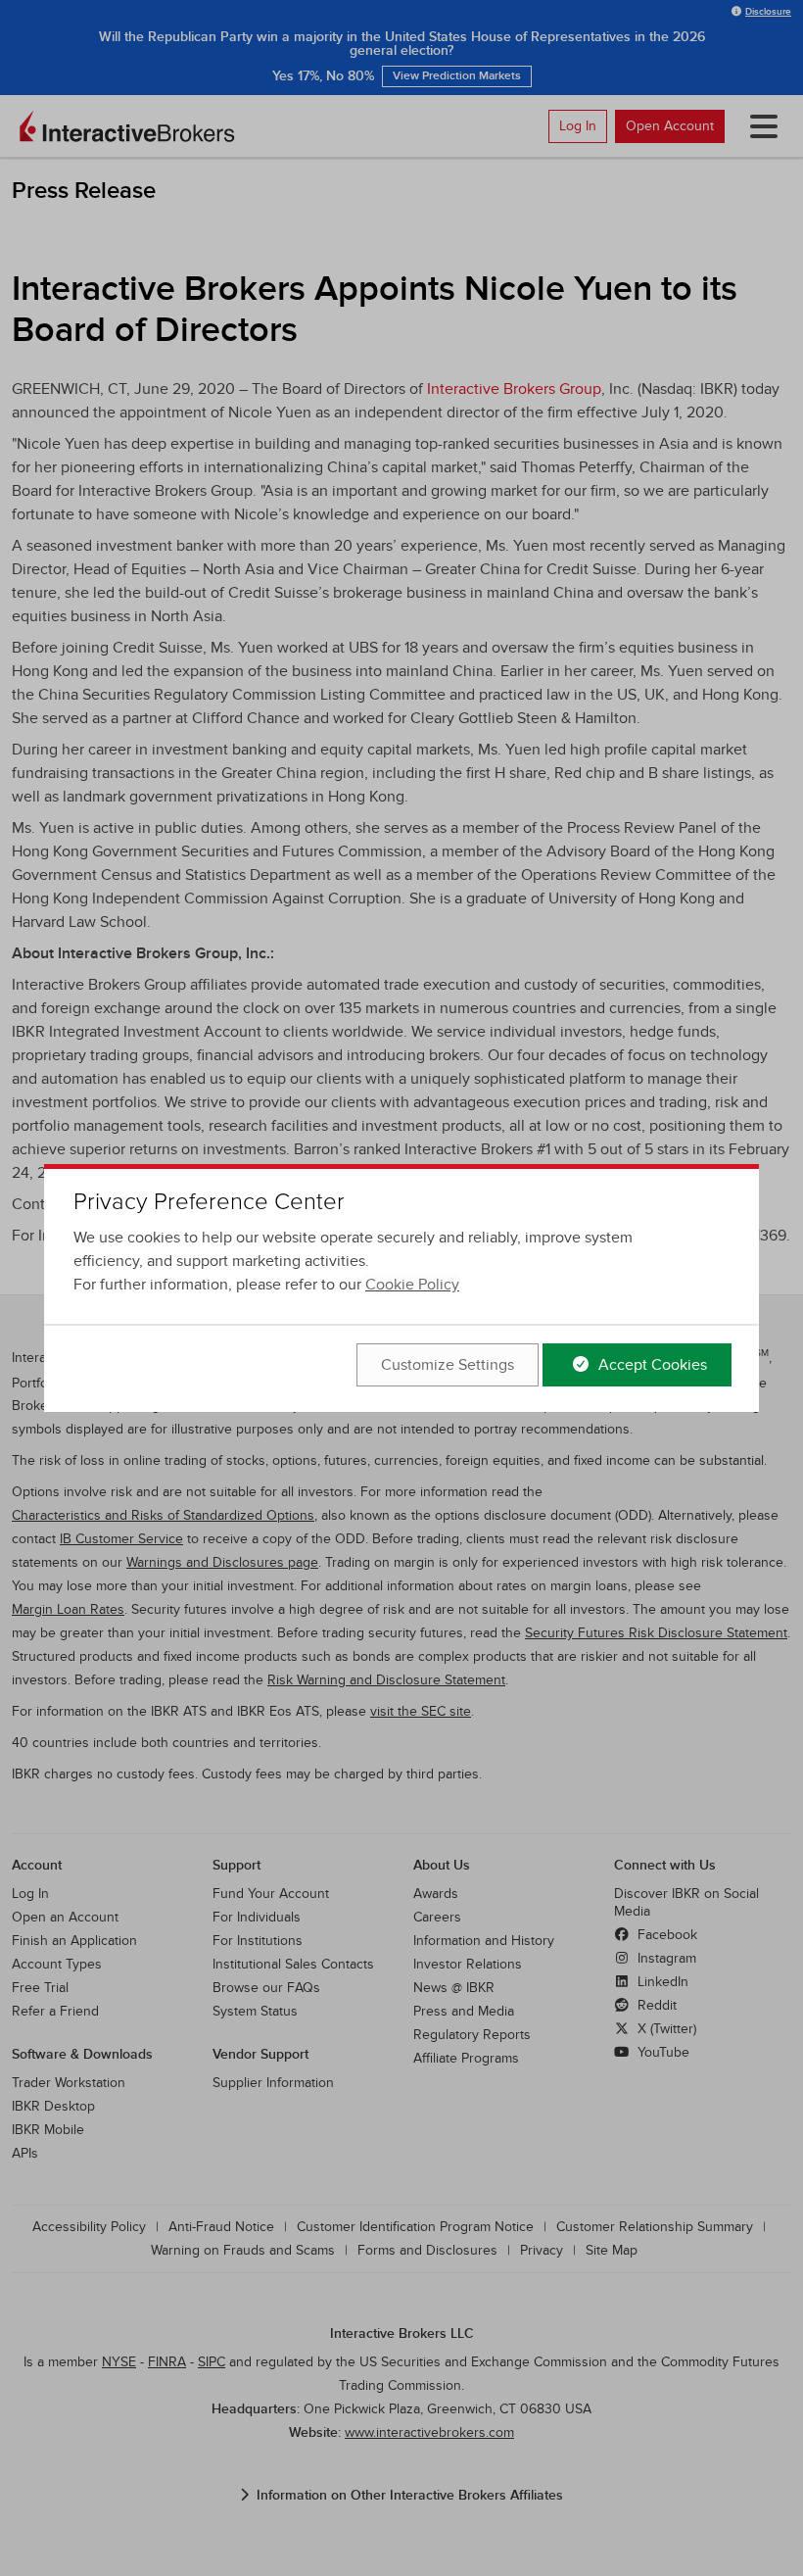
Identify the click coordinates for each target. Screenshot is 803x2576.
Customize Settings (448, 1365)
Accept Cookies (651, 1365)
